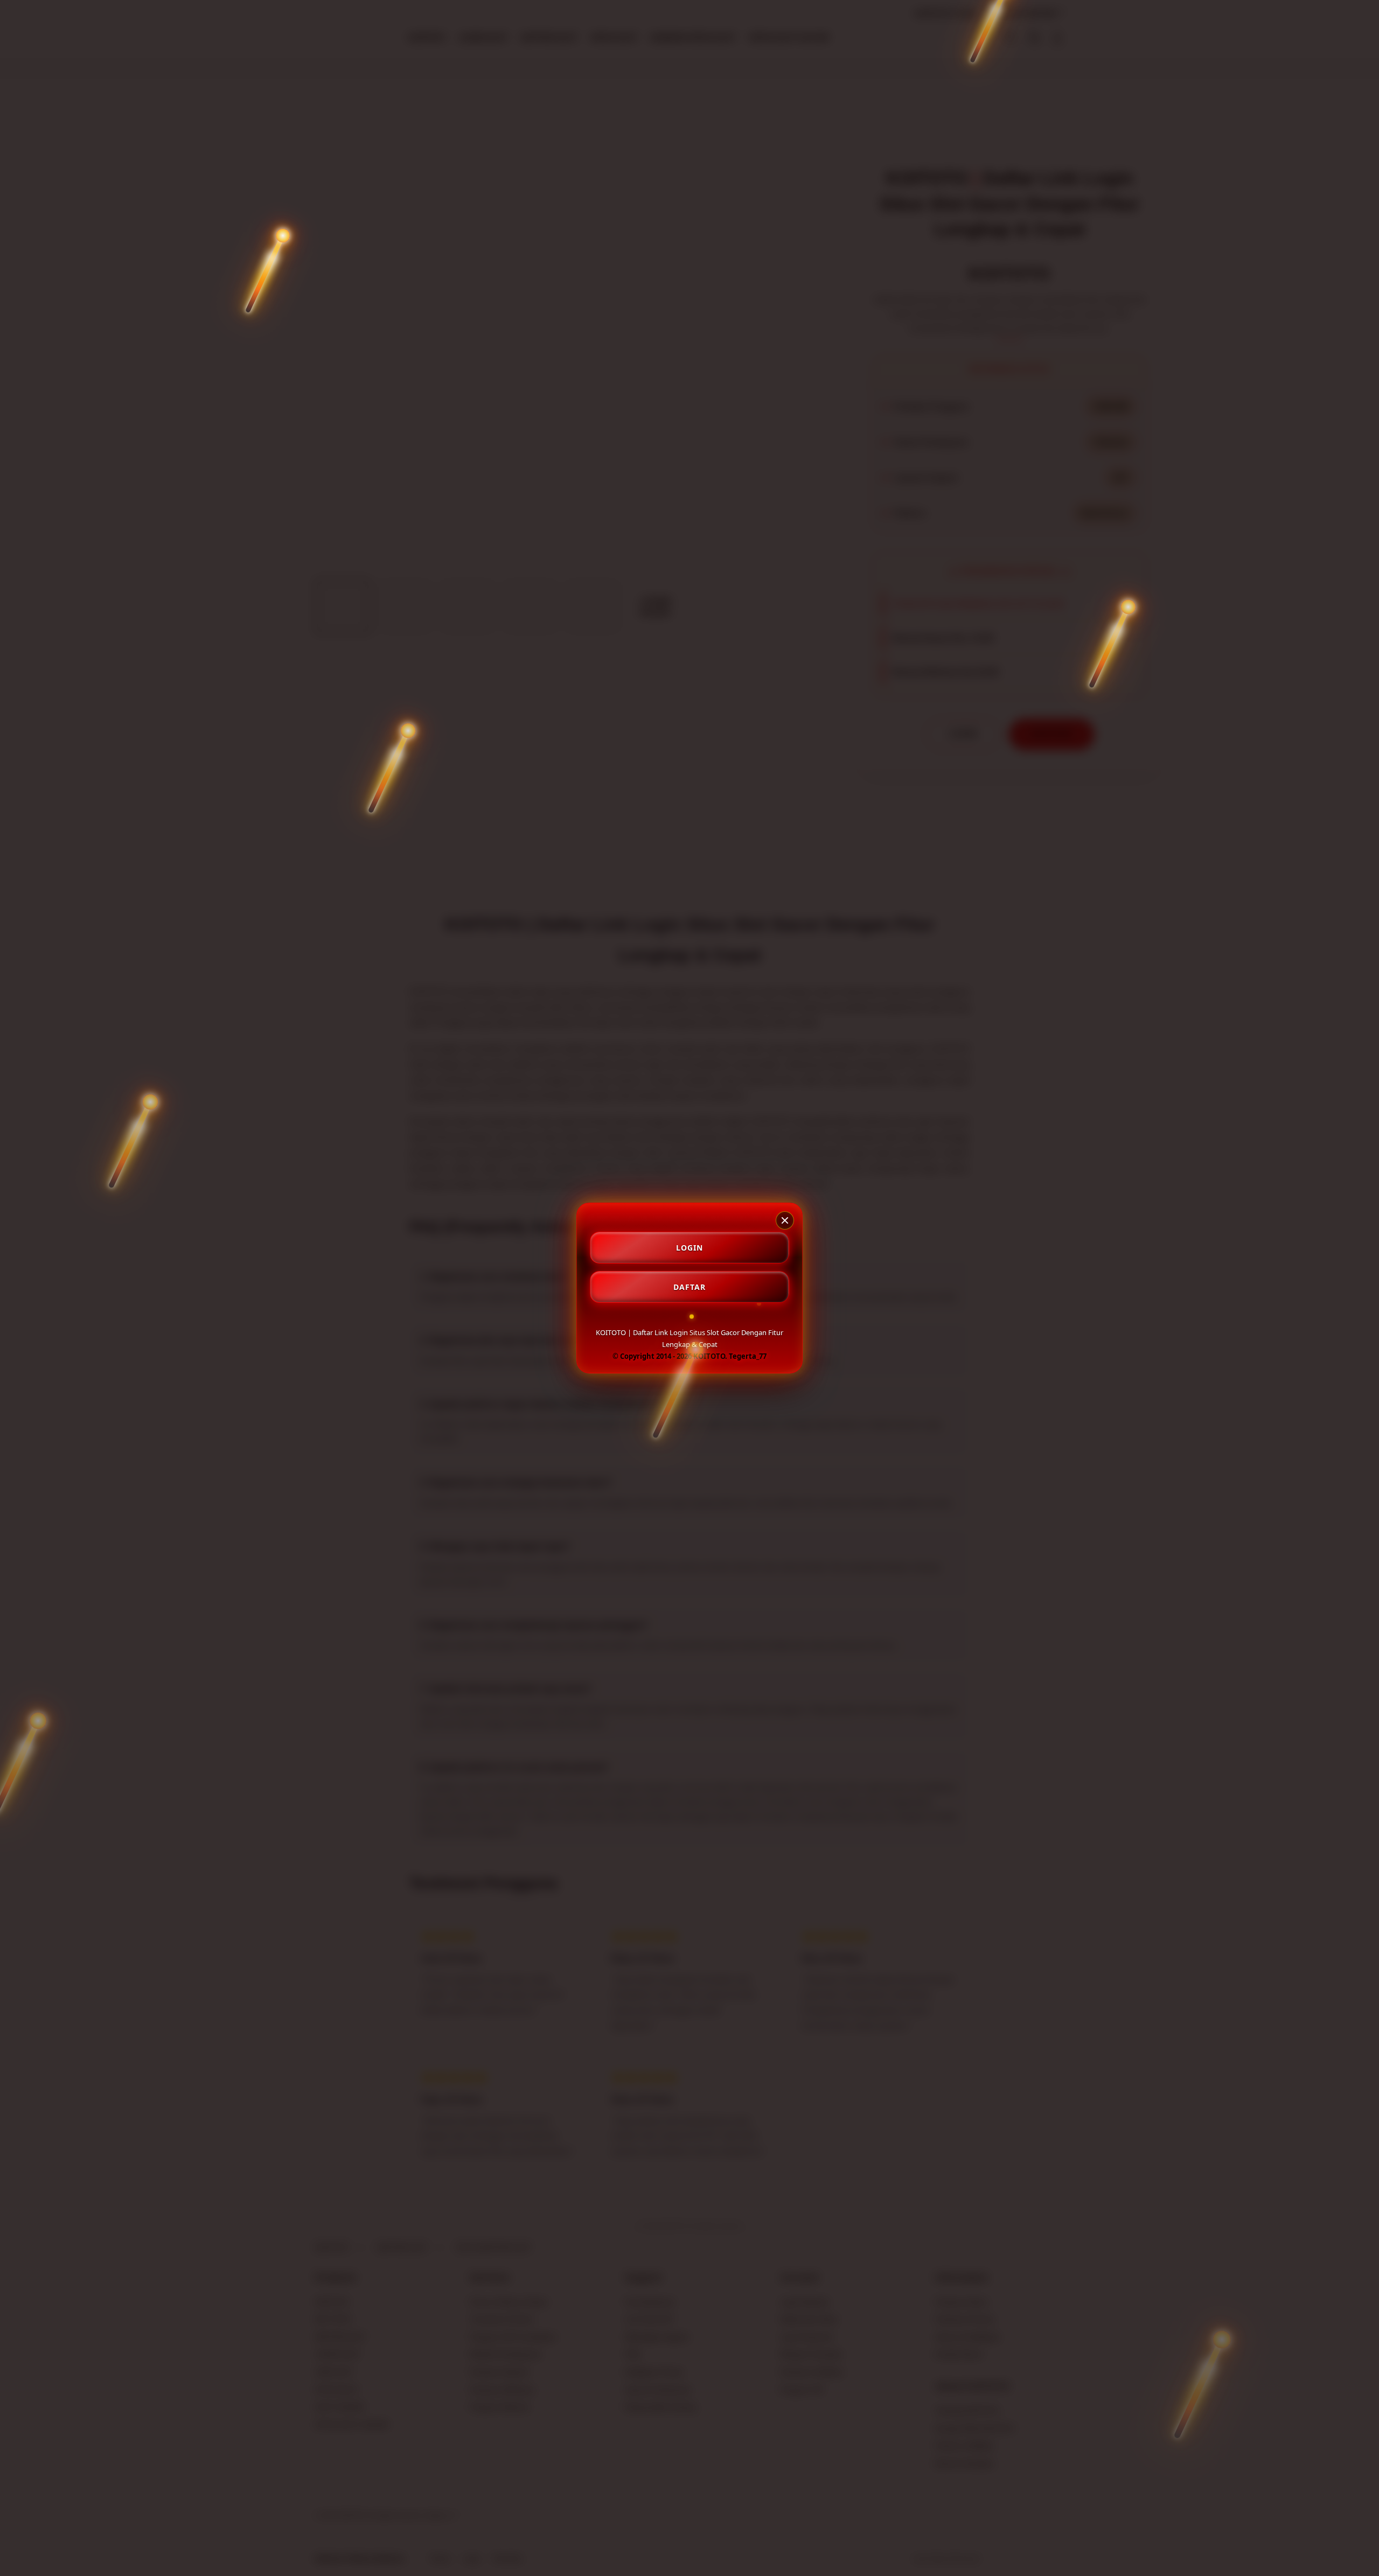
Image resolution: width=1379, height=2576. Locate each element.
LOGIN (689, 1248)
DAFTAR (689, 1287)
